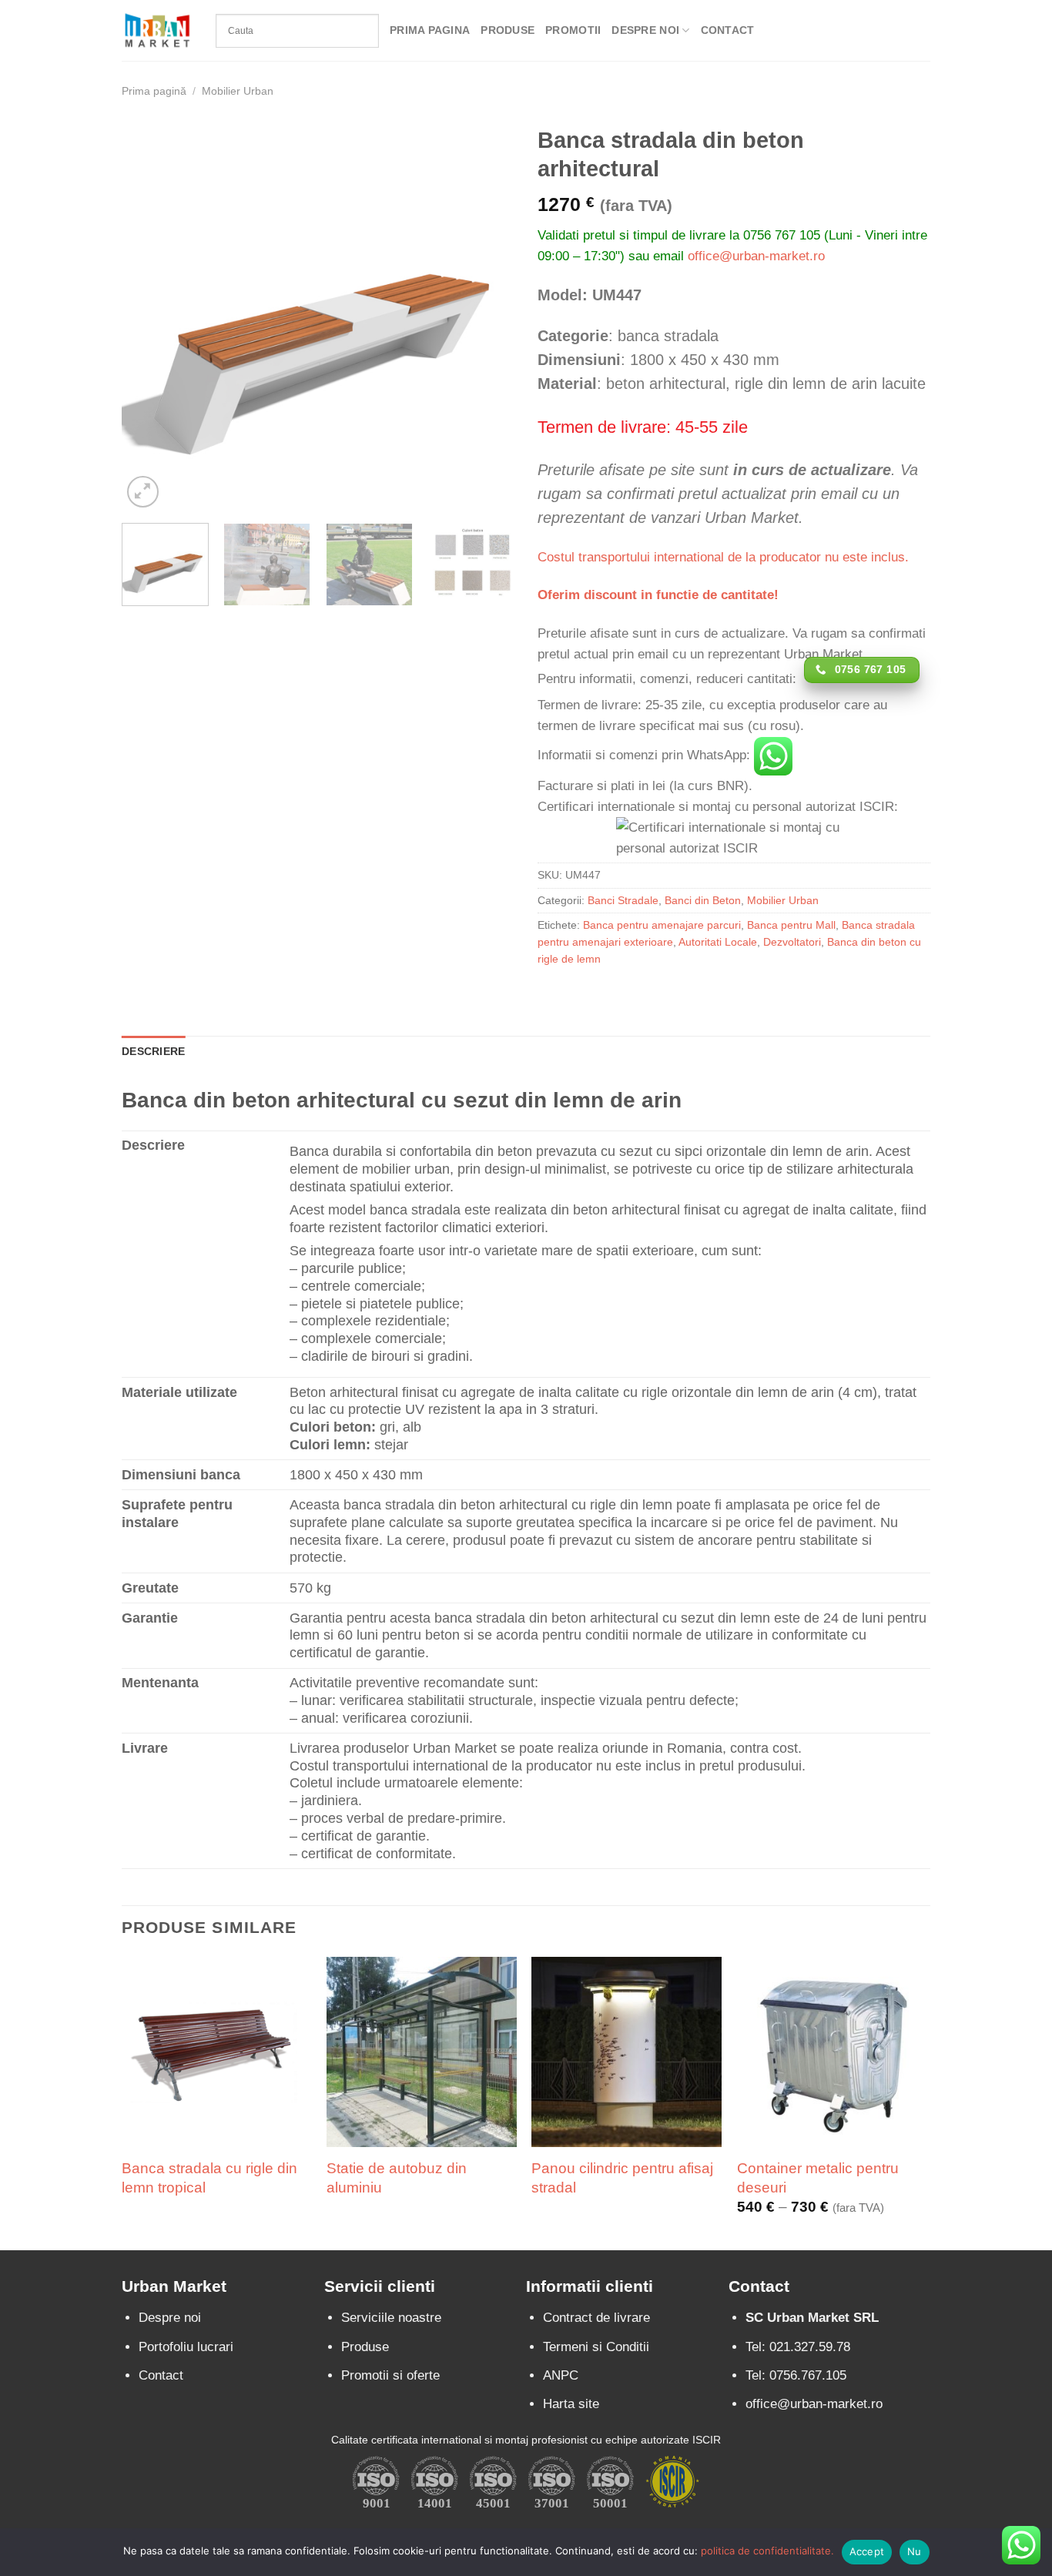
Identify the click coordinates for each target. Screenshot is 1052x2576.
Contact (728, 30)
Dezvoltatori (792, 942)
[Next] (487, 315)
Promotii (573, 30)
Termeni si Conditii (596, 2347)
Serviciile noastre (391, 2318)
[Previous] (149, 315)
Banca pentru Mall (791, 925)
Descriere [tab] (153, 1052)
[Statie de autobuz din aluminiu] (422, 2052)
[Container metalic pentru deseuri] (832, 2052)
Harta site (571, 2404)
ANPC (561, 2375)
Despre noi (170, 2318)
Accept (867, 2551)
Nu (915, 2551)
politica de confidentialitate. (767, 2551)
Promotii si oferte (390, 2375)
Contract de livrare (596, 2318)
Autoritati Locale (718, 942)
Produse (508, 30)
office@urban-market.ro (756, 256)
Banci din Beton (703, 901)
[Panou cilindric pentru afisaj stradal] (627, 2052)
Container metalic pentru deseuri (818, 2177)
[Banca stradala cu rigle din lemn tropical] (217, 2052)
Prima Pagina (430, 30)
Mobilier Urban (238, 91)
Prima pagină (154, 91)
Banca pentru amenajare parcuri (662, 925)
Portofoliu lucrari (186, 2347)
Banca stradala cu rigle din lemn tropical (209, 2177)
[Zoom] (143, 492)
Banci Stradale (623, 901)
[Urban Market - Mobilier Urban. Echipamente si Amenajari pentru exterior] (157, 30)
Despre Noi (645, 30)
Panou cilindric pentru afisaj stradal (622, 2177)
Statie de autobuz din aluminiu (397, 2177)
